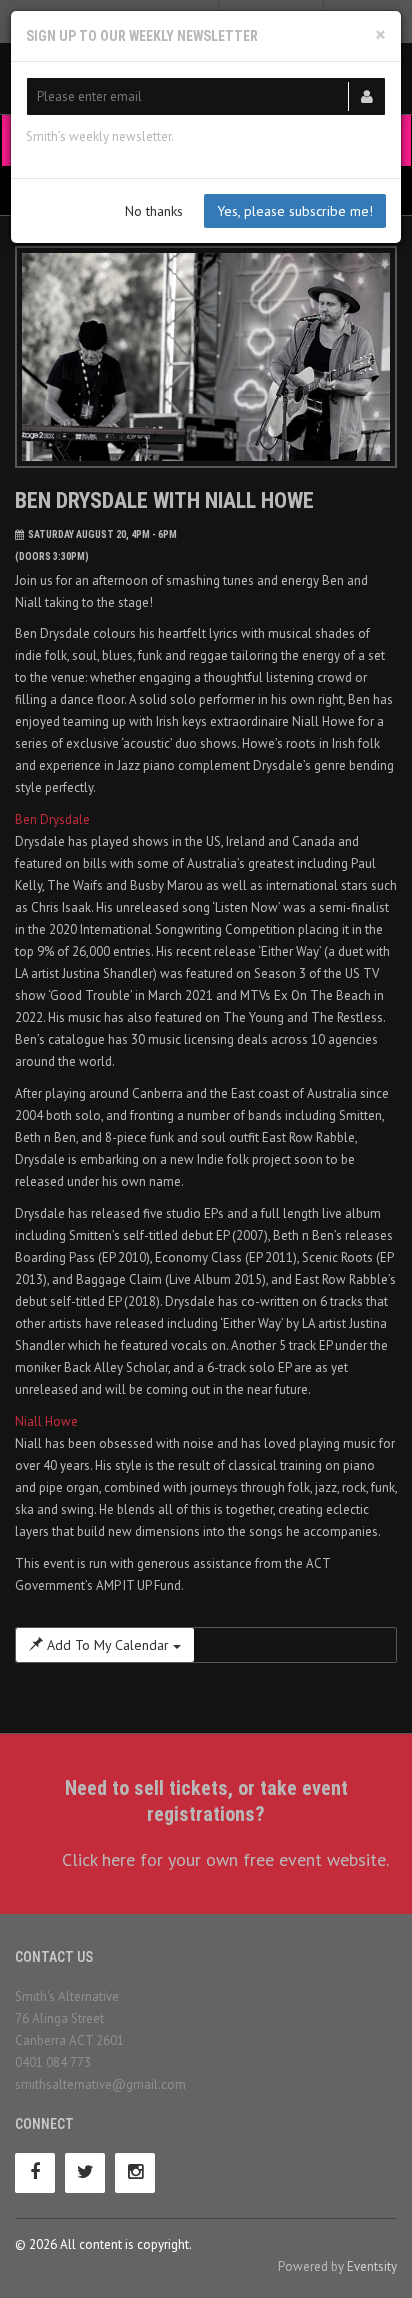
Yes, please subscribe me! (295, 211)
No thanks (154, 211)
